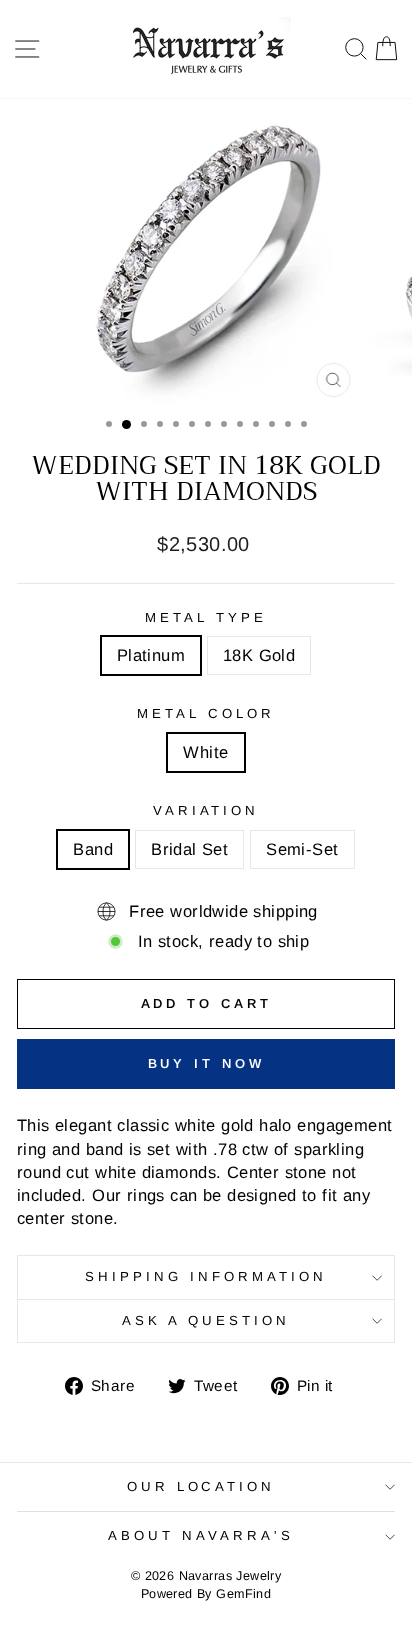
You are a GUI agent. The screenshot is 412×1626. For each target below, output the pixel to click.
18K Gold (259, 655)
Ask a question (206, 1320)
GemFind (243, 1594)
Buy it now (206, 1063)
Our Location (201, 1486)
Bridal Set (189, 849)
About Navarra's (201, 1535)
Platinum (151, 655)
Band (93, 849)
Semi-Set (302, 849)
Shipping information (206, 1276)
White (205, 752)
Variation (206, 810)
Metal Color (206, 713)
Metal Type (206, 617)
